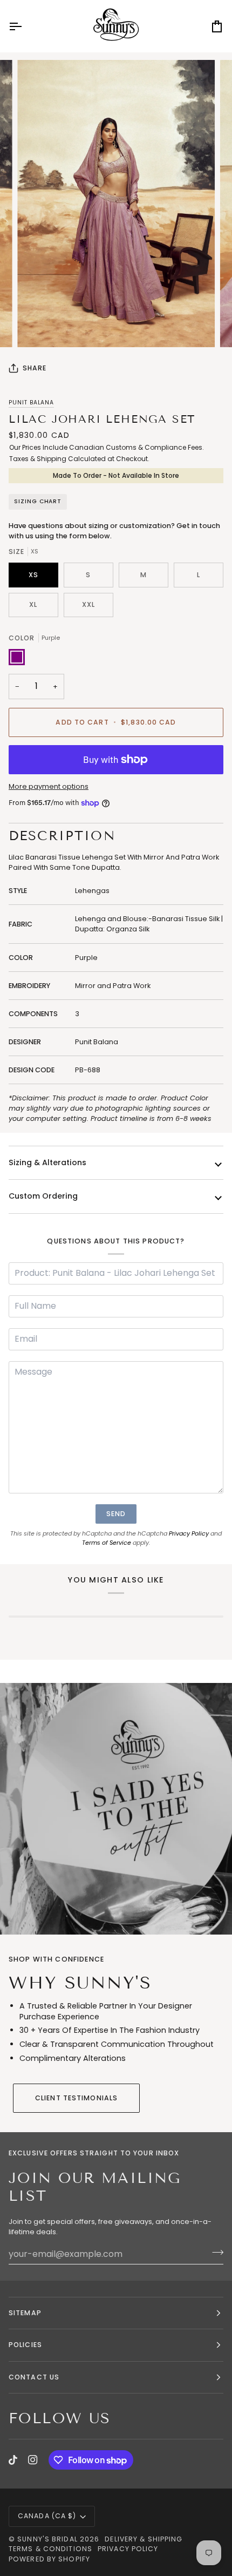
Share (35, 368)
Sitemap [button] (25, 2313)
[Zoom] (37, 327)
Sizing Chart (38, 501)
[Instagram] (33, 2460)
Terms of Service (107, 1543)
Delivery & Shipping (144, 2539)
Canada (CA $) (47, 2516)
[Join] (214, 2253)
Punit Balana (31, 403)
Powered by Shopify (49, 2559)
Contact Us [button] (34, 2377)
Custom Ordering (43, 1196)
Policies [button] (25, 2345)
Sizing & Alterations (47, 1162)
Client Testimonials (76, 2098)
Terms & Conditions (50, 2549)
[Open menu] (25, 26)
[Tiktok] (13, 2460)
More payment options (49, 786)
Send (116, 1514)
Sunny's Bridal (47, 2539)
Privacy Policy (189, 1533)
